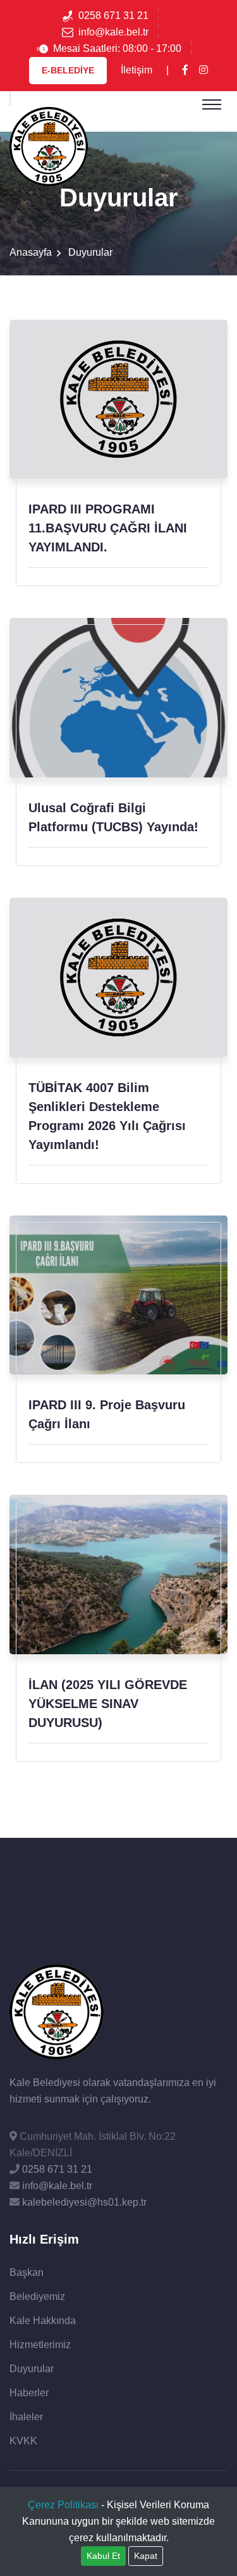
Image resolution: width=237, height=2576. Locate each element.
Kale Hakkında (43, 2321)
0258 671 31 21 (113, 16)
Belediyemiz (37, 2296)
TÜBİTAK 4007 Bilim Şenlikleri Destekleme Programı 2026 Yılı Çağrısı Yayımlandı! (107, 1116)
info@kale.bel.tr (113, 32)
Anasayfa (31, 252)
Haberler (29, 2393)
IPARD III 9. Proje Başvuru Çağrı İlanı (107, 1414)
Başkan (27, 2272)
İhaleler (26, 2417)
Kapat (146, 2556)
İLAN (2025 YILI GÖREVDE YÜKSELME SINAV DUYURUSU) (108, 1704)
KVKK (23, 2441)
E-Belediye (68, 70)
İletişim (137, 70)
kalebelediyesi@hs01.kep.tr (83, 2202)
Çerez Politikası (63, 2505)
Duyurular (32, 2369)
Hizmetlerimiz (40, 2345)
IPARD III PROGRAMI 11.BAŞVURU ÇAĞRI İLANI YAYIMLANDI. (108, 528)
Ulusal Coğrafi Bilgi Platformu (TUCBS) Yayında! (113, 817)
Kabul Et (103, 2556)
